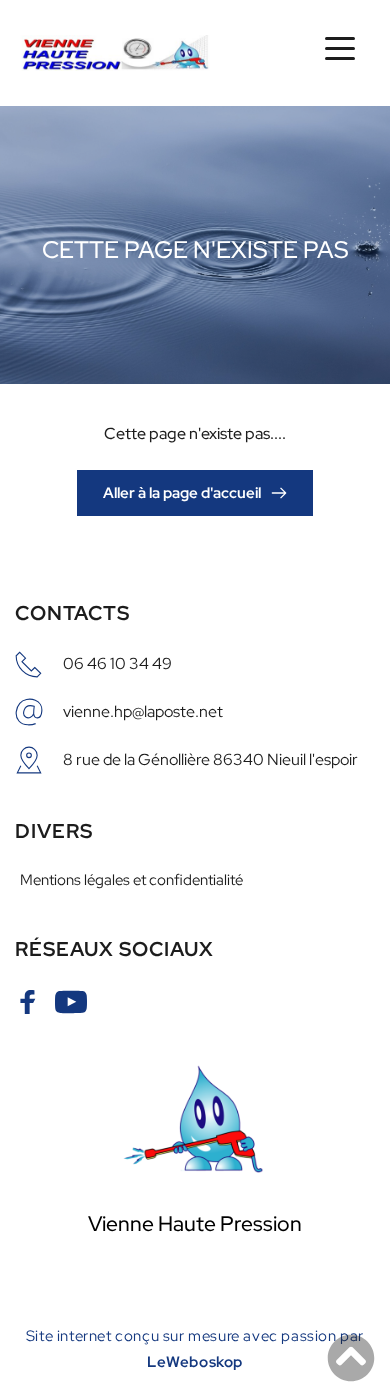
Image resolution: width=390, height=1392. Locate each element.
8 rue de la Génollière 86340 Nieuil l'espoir (210, 759)
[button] (340, 48)
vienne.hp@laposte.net (143, 711)
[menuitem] (195, 880)
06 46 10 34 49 (117, 663)
